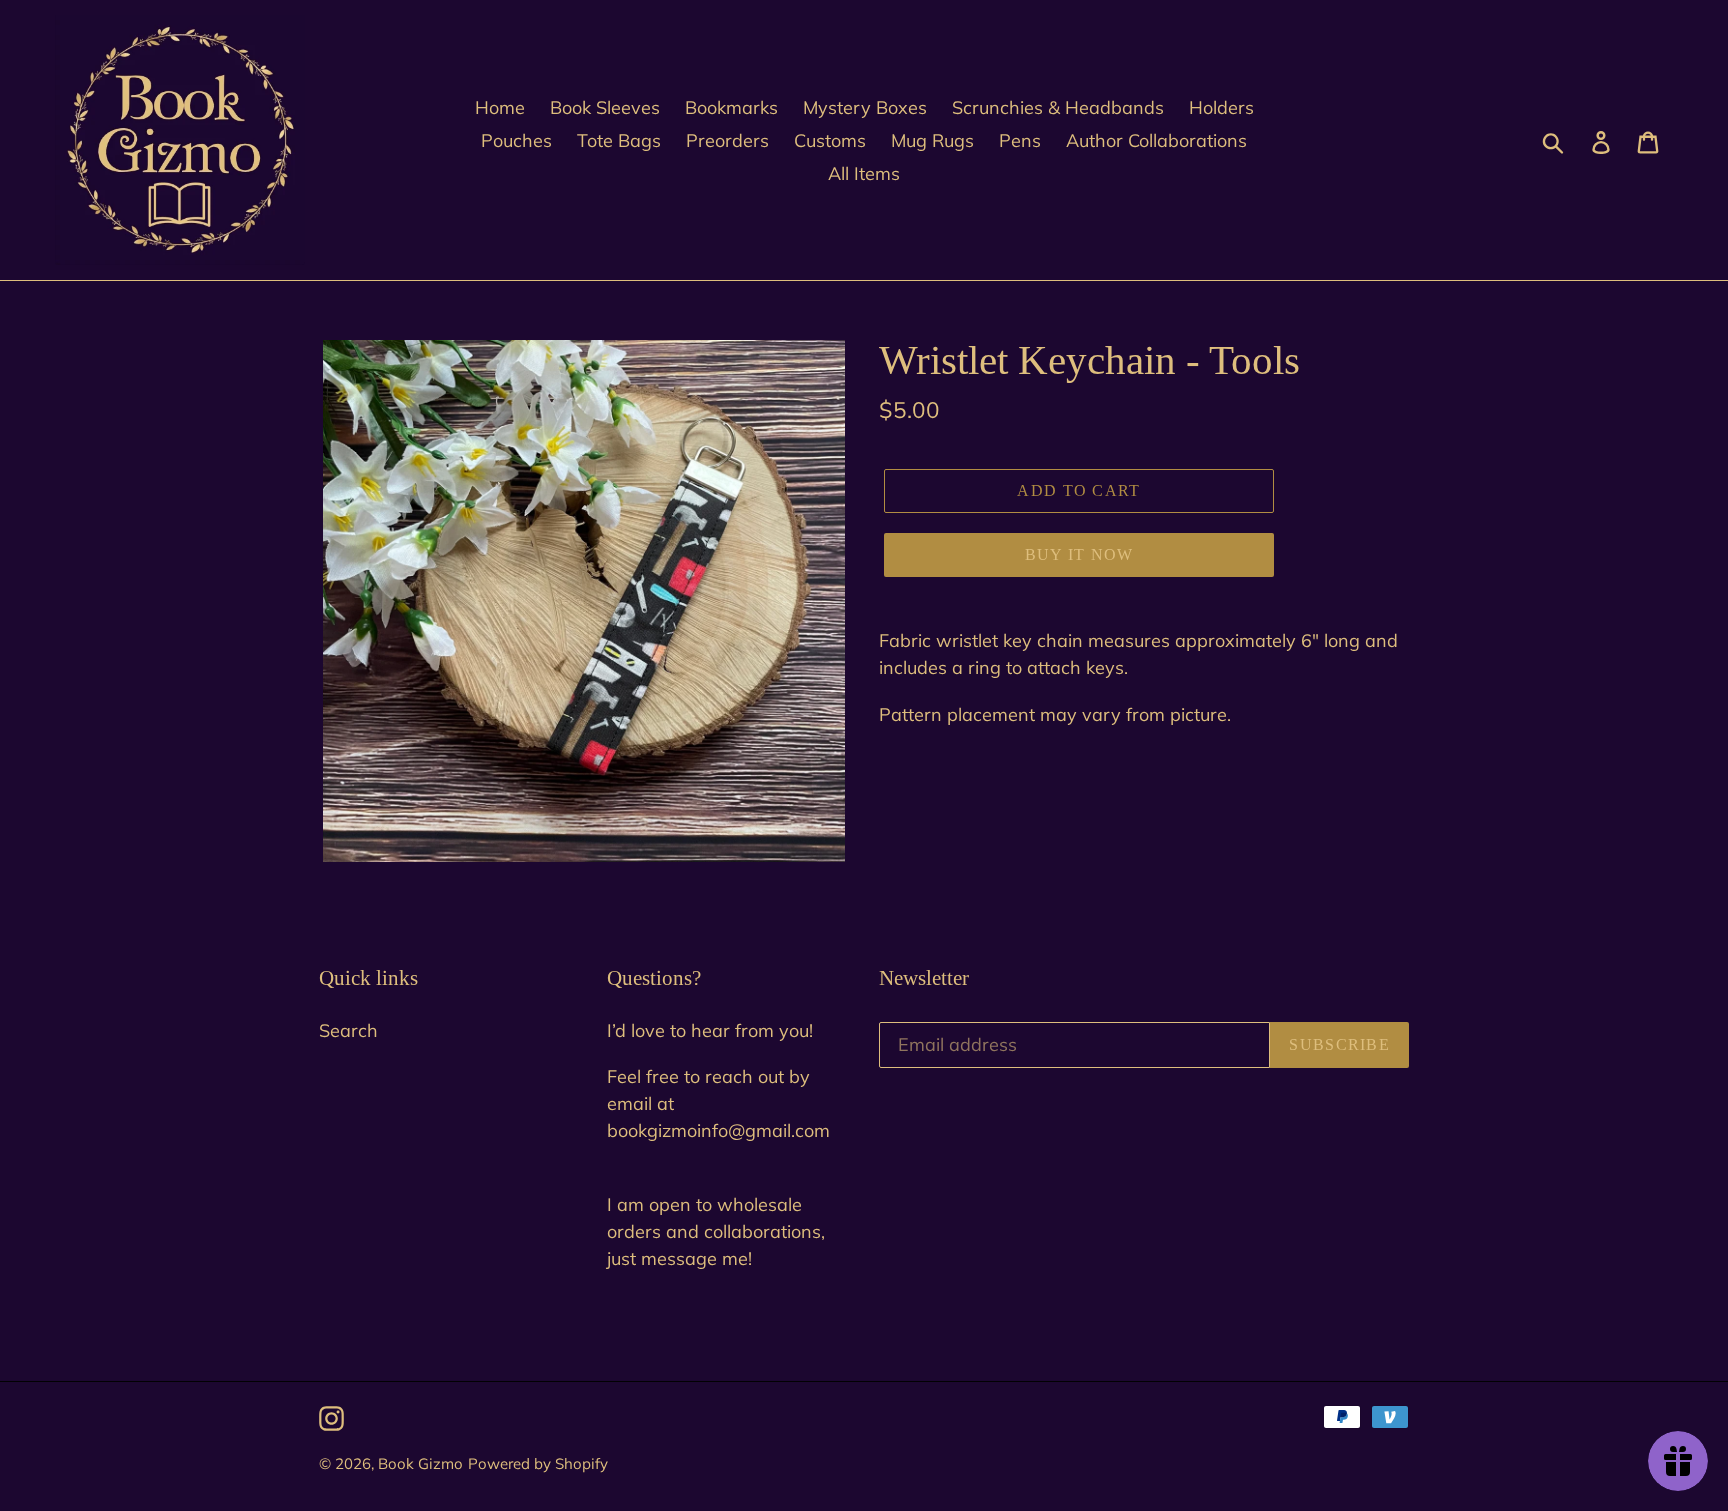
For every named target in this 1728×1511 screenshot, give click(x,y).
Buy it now (1079, 554)
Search (348, 1030)
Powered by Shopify (538, 1463)
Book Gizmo (420, 1463)
